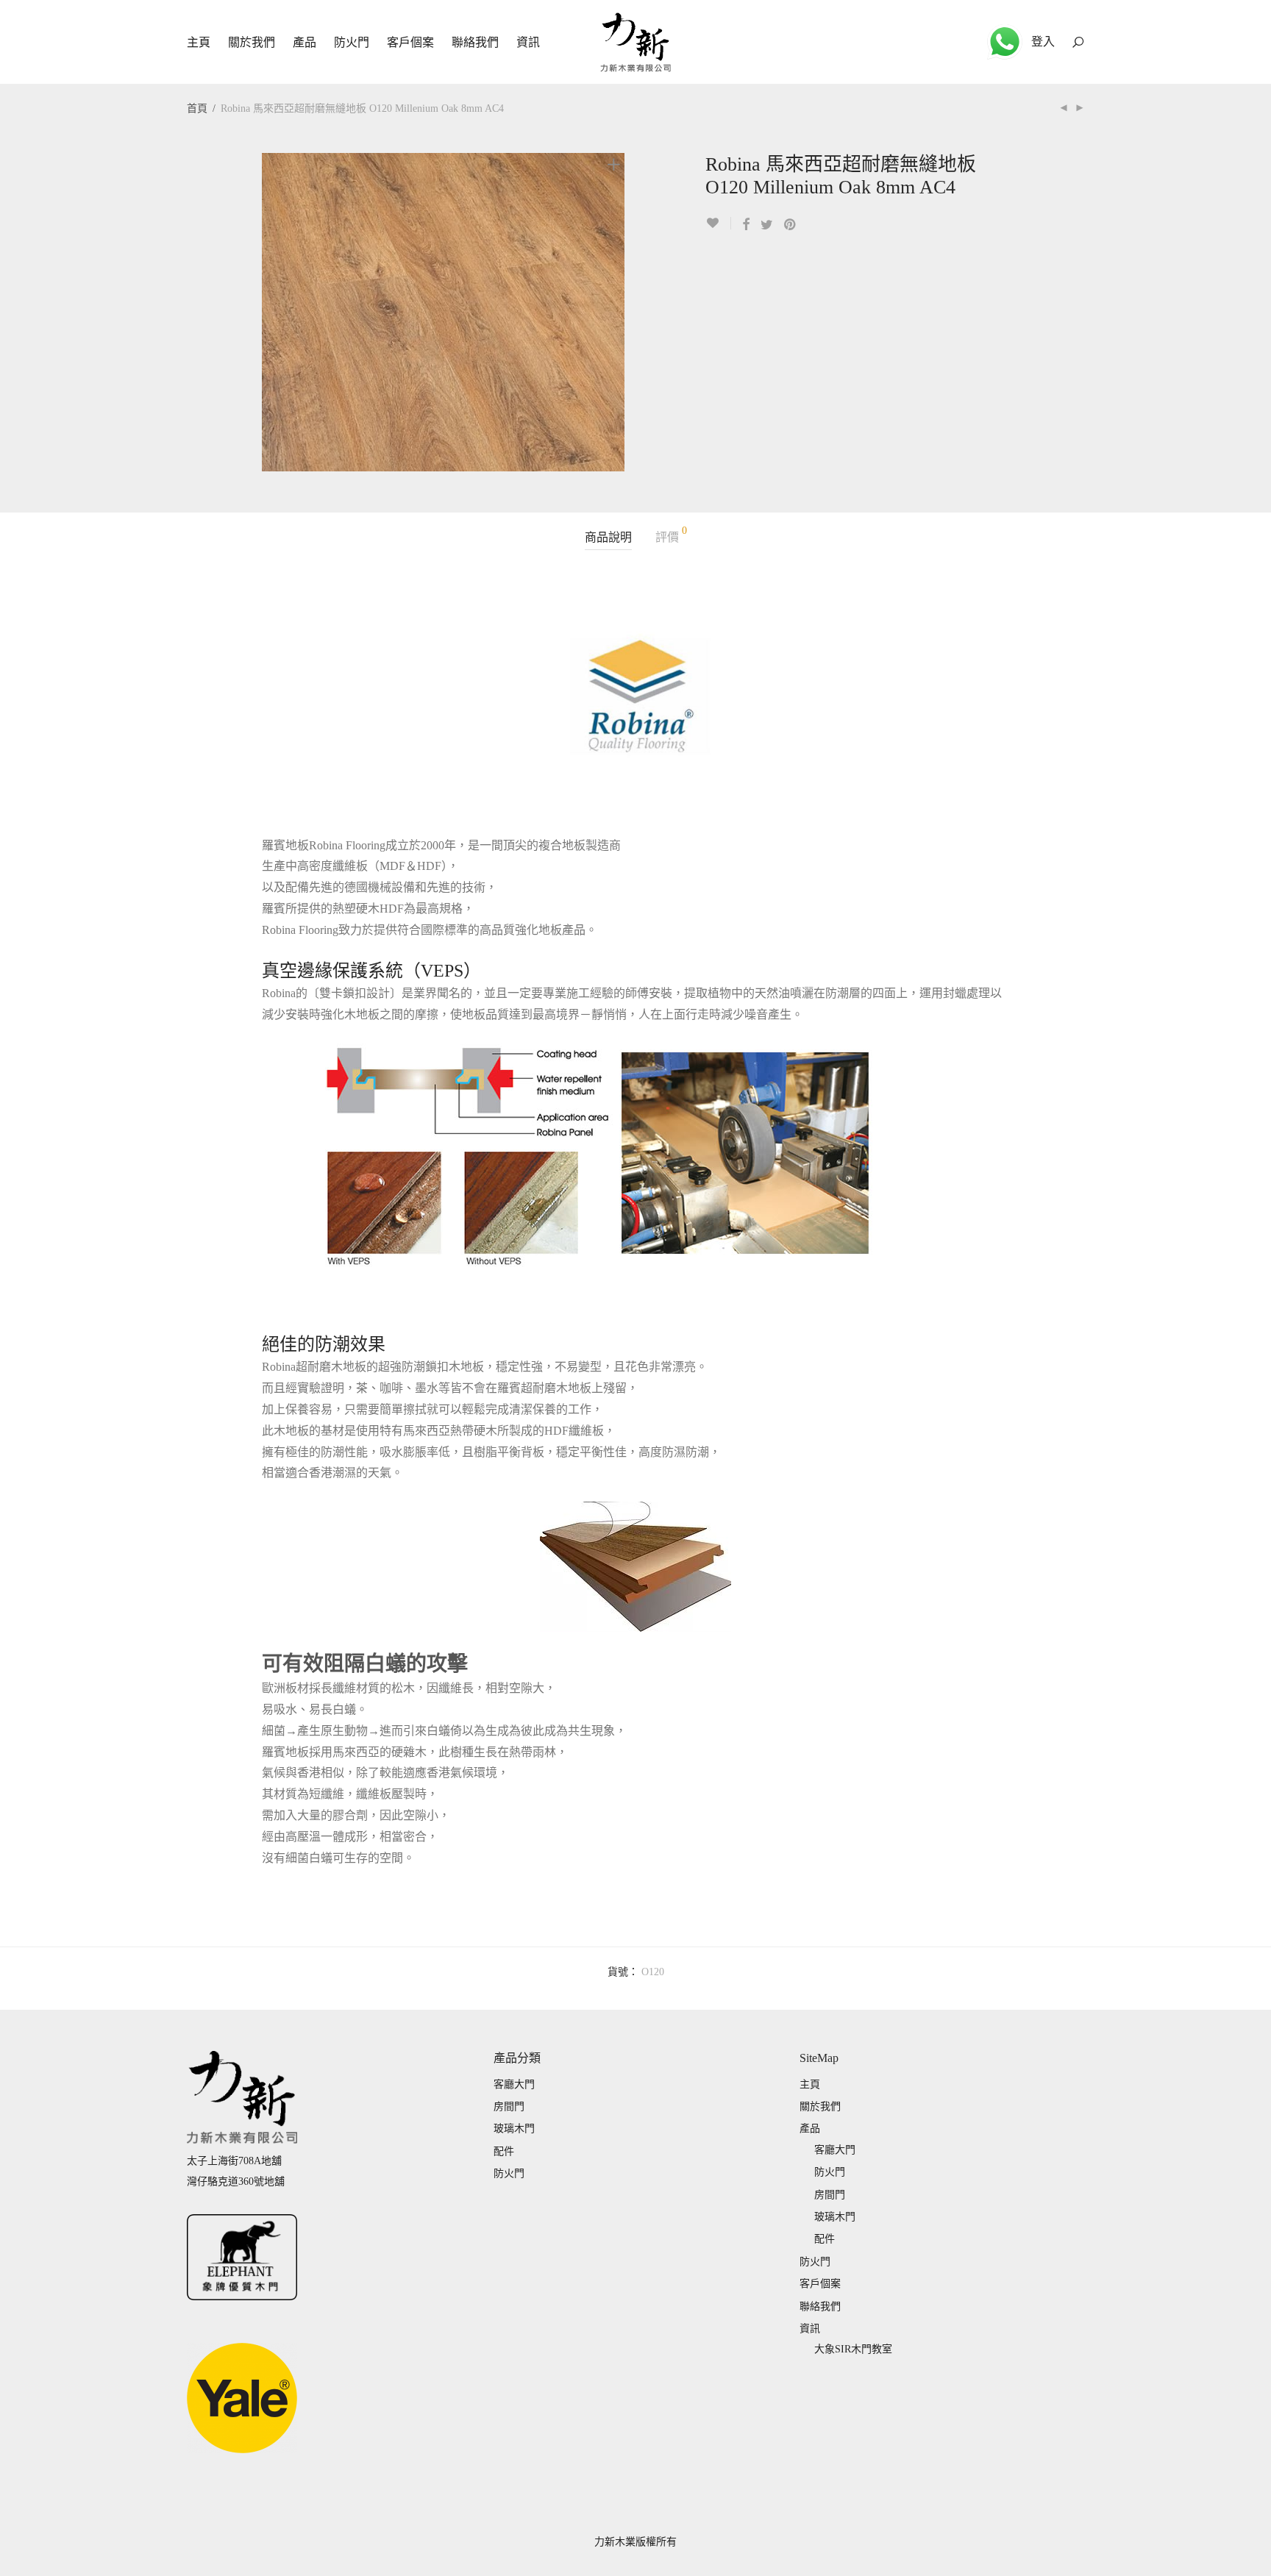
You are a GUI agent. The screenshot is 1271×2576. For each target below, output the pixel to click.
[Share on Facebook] (746, 225)
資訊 (528, 42)
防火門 (352, 42)
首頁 (197, 108)
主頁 (199, 42)
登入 (1043, 42)
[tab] (608, 538)
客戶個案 (410, 42)
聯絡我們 (475, 42)
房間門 (509, 2106)
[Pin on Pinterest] (791, 225)
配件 (504, 2151)
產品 (305, 42)
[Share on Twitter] (767, 225)
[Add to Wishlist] (718, 223)
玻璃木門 (514, 2129)
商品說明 (608, 537)
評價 (671, 535)
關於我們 (252, 42)
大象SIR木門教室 (853, 2349)
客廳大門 (514, 2084)
